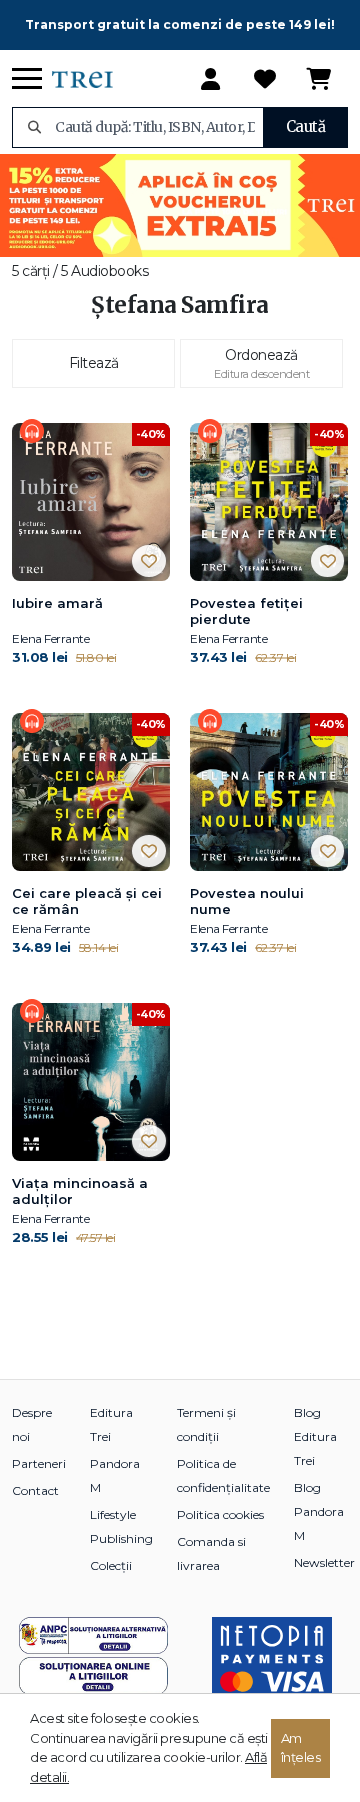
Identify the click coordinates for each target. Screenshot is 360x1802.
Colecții (111, 1565)
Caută (306, 126)
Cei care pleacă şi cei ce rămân (87, 901)
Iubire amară (57, 603)
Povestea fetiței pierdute (246, 611)
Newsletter (324, 1562)
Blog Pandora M (319, 1511)
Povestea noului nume (247, 901)
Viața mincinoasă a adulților (80, 1191)
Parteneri (39, 1463)
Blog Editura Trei (315, 1436)
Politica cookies (220, 1514)
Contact (35, 1490)
